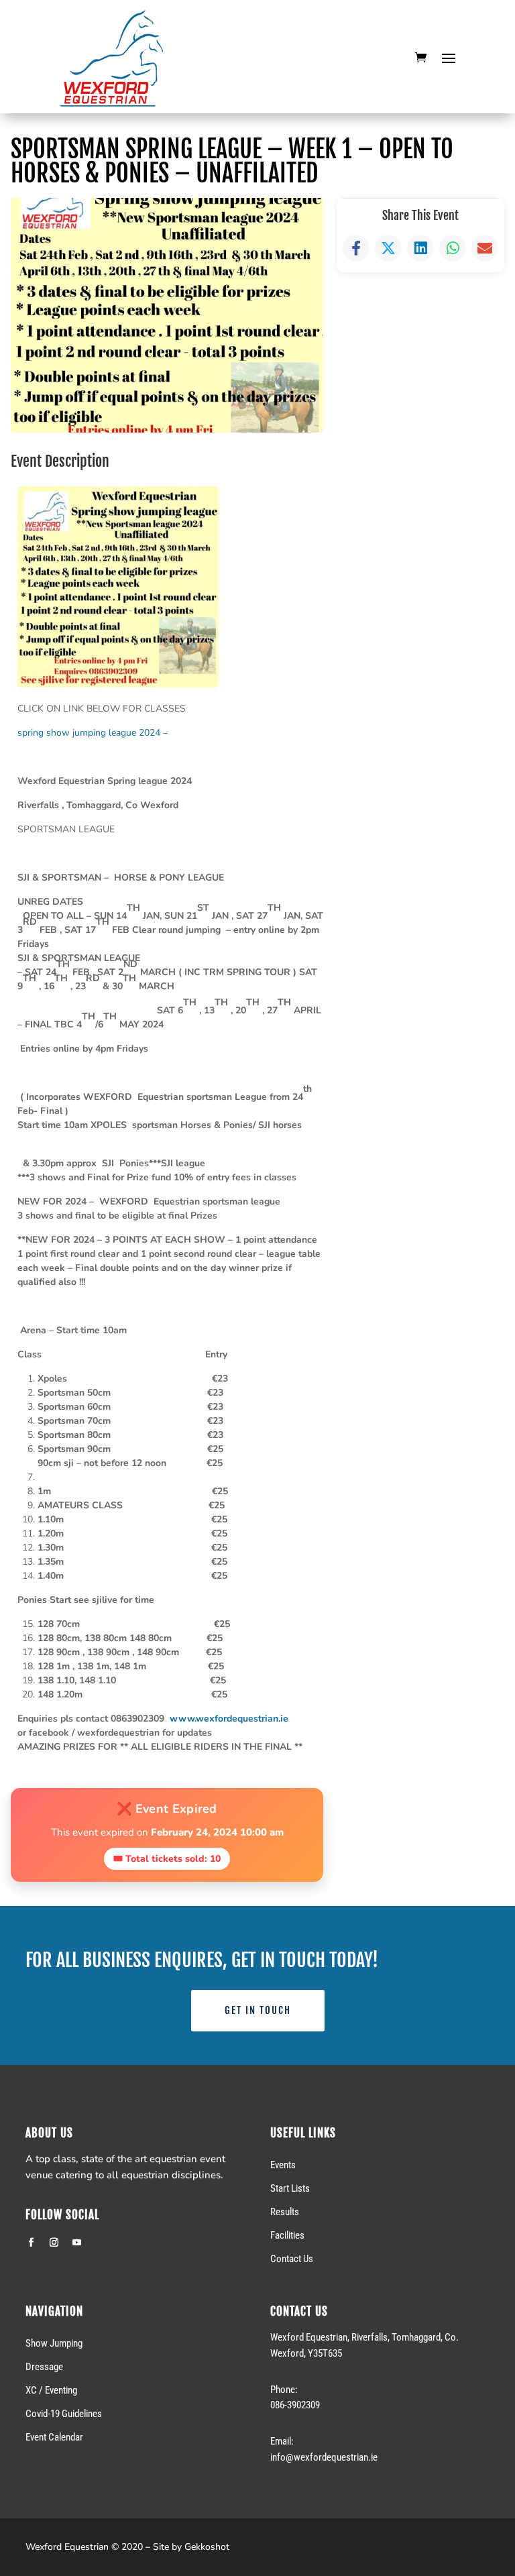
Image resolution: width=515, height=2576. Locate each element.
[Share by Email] (485, 248)
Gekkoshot (207, 2547)
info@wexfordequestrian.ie (324, 2457)
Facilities (287, 2235)
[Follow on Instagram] (54, 2243)
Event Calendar (54, 2437)
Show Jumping (54, 2343)
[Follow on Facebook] (31, 2243)
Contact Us (292, 2259)
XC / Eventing (51, 2390)
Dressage (44, 2367)
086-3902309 (295, 2405)
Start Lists (290, 2188)
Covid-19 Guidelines (64, 2414)
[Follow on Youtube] (76, 2243)
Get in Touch (258, 2010)
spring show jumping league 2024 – (95, 733)
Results (285, 2212)
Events (283, 2165)
